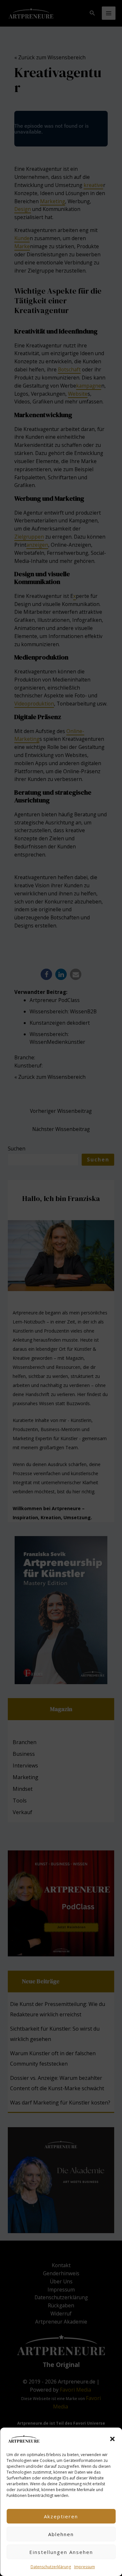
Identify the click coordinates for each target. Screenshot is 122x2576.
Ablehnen (61, 2534)
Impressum (85, 2567)
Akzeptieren (61, 2516)
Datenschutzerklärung (51, 2567)
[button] (112, 2439)
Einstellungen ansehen (61, 2552)
